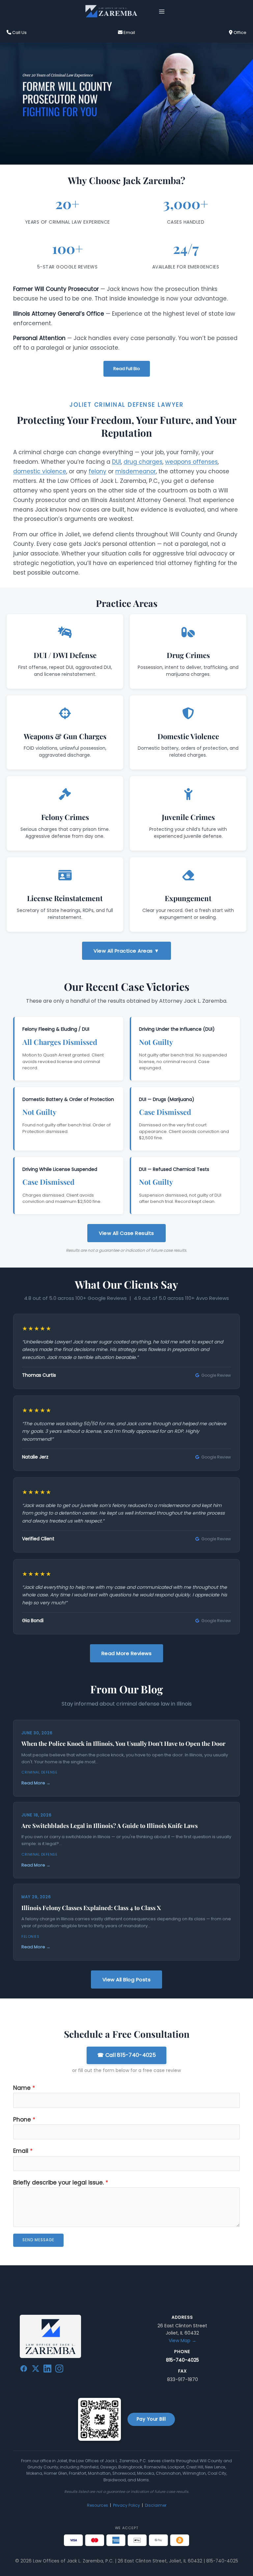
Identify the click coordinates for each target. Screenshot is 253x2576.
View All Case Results (126, 1233)
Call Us (19, 32)
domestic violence (40, 471)
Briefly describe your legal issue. (61, 2183)
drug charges (143, 462)
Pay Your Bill (151, 2419)
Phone (24, 2120)
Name (24, 2088)
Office (239, 32)
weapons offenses (191, 462)
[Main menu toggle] (162, 11)
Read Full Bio (127, 369)
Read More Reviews (127, 1653)
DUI (116, 462)
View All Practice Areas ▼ (126, 951)
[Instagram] (59, 2370)
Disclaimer (156, 2505)
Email (129, 32)
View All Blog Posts (127, 1979)
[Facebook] (24, 2370)
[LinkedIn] (47, 2370)
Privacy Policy (126, 2505)
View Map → (183, 2340)
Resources (98, 2505)
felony (98, 471)
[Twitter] (36, 2370)
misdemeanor (136, 471)
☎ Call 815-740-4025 (126, 2055)
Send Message (38, 2240)
